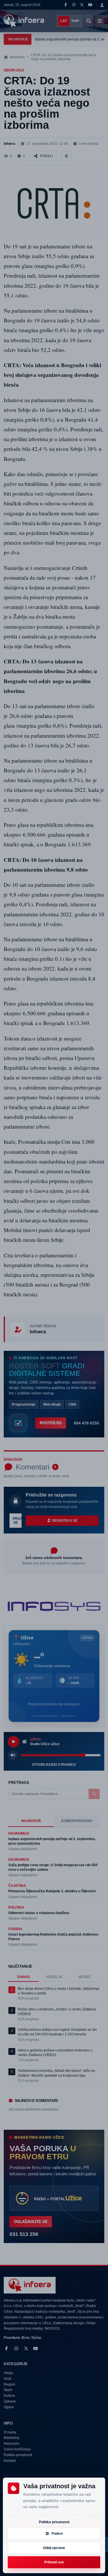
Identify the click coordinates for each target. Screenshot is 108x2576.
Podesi (57, 2534)
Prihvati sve (54, 2562)
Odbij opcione (54, 2548)
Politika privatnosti (54, 2522)
